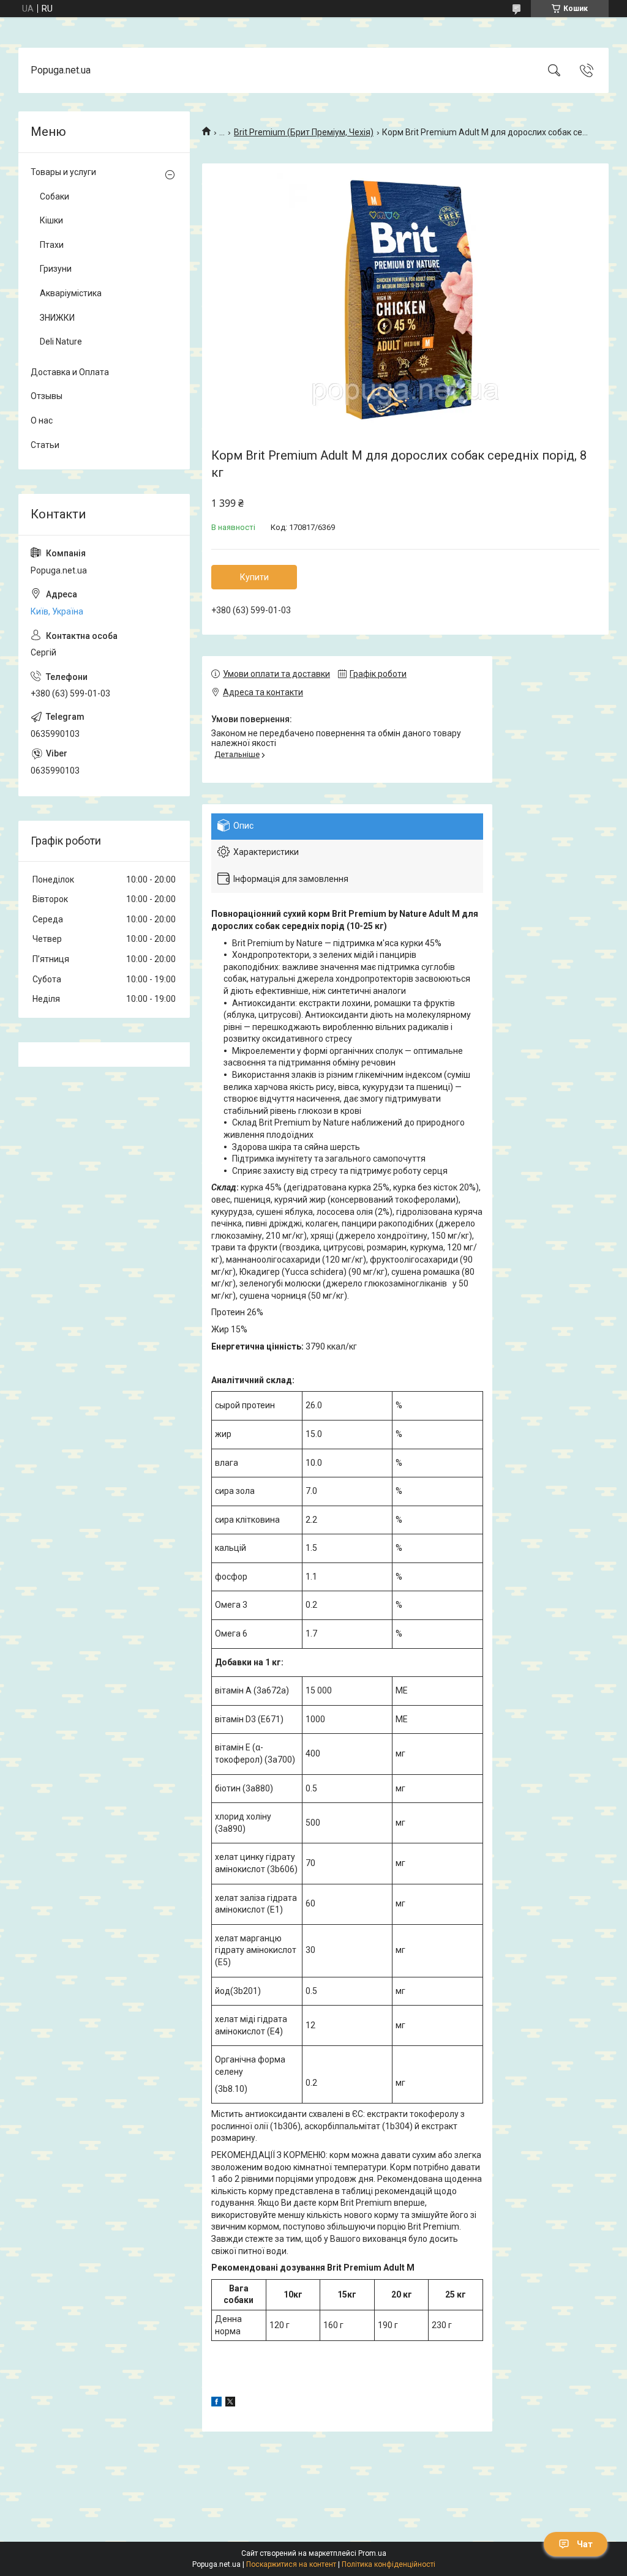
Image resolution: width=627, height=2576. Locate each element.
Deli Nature (61, 342)
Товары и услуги (63, 172)
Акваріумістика (71, 293)
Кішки (51, 220)
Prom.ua (372, 2553)
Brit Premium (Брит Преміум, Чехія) (304, 132)
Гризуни (56, 269)
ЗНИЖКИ (57, 318)
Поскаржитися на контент (291, 2564)
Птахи (52, 245)
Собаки (54, 196)
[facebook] (216, 2403)
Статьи (45, 445)
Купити (254, 577)
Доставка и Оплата (70, 372)
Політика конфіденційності (389, 2564)
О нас (42, 420)
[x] (230, 2403)
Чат (585, 2544)
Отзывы (47, 396)
